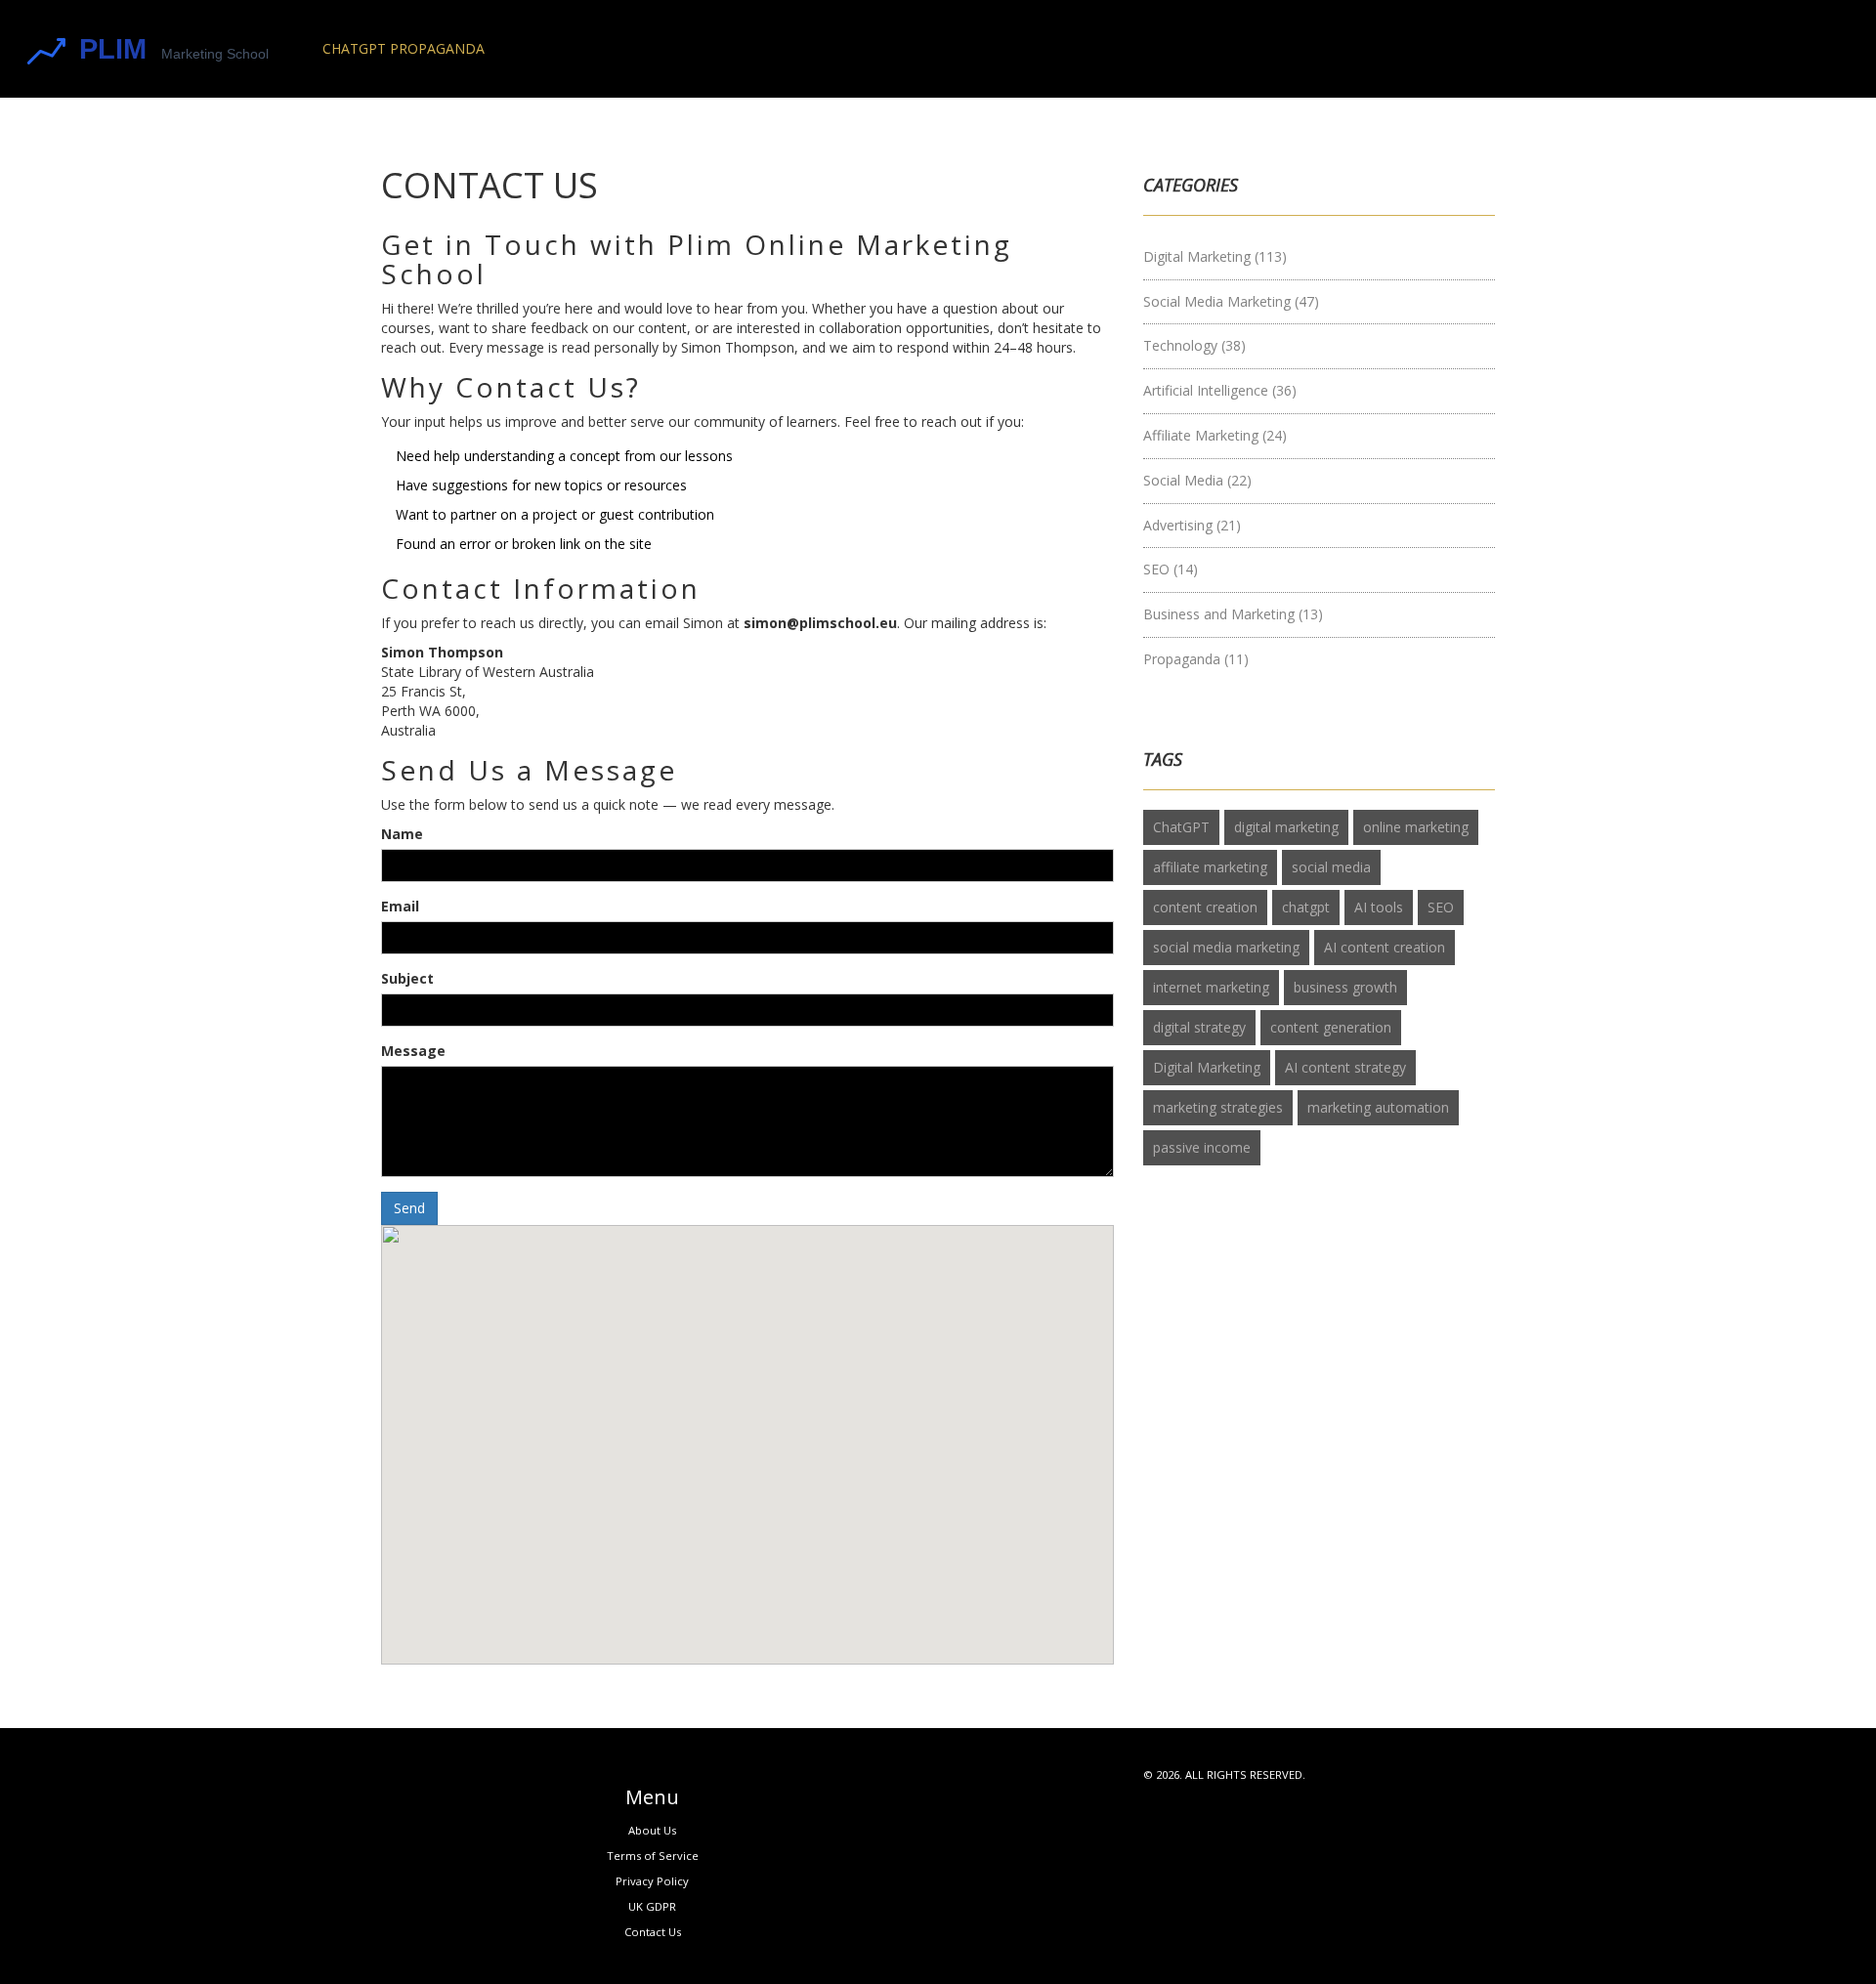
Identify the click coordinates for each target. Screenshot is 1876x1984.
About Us (652, 1830)
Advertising (1192, 525)
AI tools (1379, 907)
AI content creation (1385, 947)
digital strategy (1199, 1027)
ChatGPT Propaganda (404, 48)
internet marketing (1211, 987)
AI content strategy (1345, 1067)
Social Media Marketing (1231, 301)
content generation (1331, 1027)
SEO (1171, 569)
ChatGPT (1181, 827)
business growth (1345, 987)
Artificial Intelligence (1220, 390)
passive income (1202, 1147)
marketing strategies (1218, 1107)
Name (402, 834)
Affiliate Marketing (1215, 435)
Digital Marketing (1215, 256)
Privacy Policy (652, 1881)
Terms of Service (653, 1856)
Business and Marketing (1233, 614)
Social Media (1197, 480)
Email (400, 906)
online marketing (1416, 827)
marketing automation (1378, 1107)
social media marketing (1226, 947)
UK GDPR (652, 1906)
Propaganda (1196, 659)
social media (1331, 867)
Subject (407, 978)
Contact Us (653, 1932)
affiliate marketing (1210, 867)
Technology (1194, 345)
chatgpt (1306, 907)
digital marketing (1286, 827)
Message (413, 1051)
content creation (1205, 907)
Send (409, 1208)
